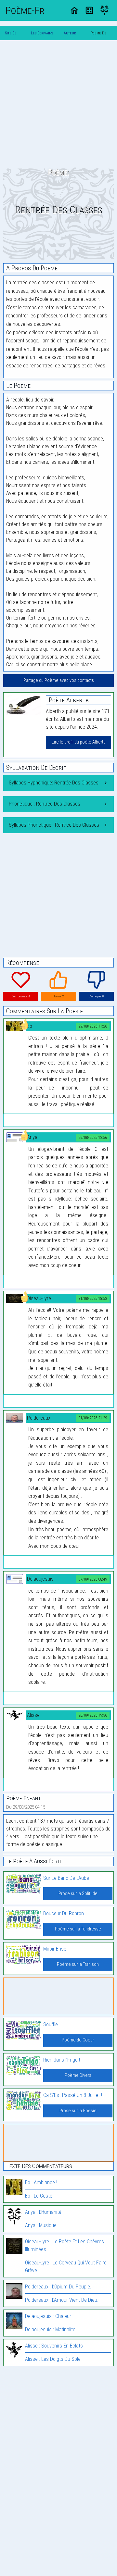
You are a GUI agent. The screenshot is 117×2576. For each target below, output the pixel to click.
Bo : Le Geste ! (40, 2196)
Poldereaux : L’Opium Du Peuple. (58, 2287)
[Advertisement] (58, 104)
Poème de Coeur (78, 2040)
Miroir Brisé (55, 1949)
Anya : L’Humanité (43, 2212)
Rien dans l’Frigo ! (62, 2060)
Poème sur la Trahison (78, 1964)
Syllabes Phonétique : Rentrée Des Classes (54, 825)
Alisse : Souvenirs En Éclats (54, 2346)
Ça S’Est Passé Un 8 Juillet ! (73, 2095)
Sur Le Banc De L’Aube (66, 1878)
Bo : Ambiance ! (41, 2182)
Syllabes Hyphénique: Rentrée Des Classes (54, 783)
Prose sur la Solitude (78, 1894)
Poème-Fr (25, 10)
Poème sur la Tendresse (78, 1929)
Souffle (51, 2024)
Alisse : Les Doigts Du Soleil (54, 2359)
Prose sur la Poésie (78, 2111)
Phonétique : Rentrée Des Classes (45, 804)
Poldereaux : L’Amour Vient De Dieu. (62, 2300)
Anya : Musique (41, 2225)
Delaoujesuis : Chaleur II (50, 2316)
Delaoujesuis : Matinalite (50, 2329)
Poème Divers (78, 2075)
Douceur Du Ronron (64, 1913)
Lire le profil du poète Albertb (79, 742)
